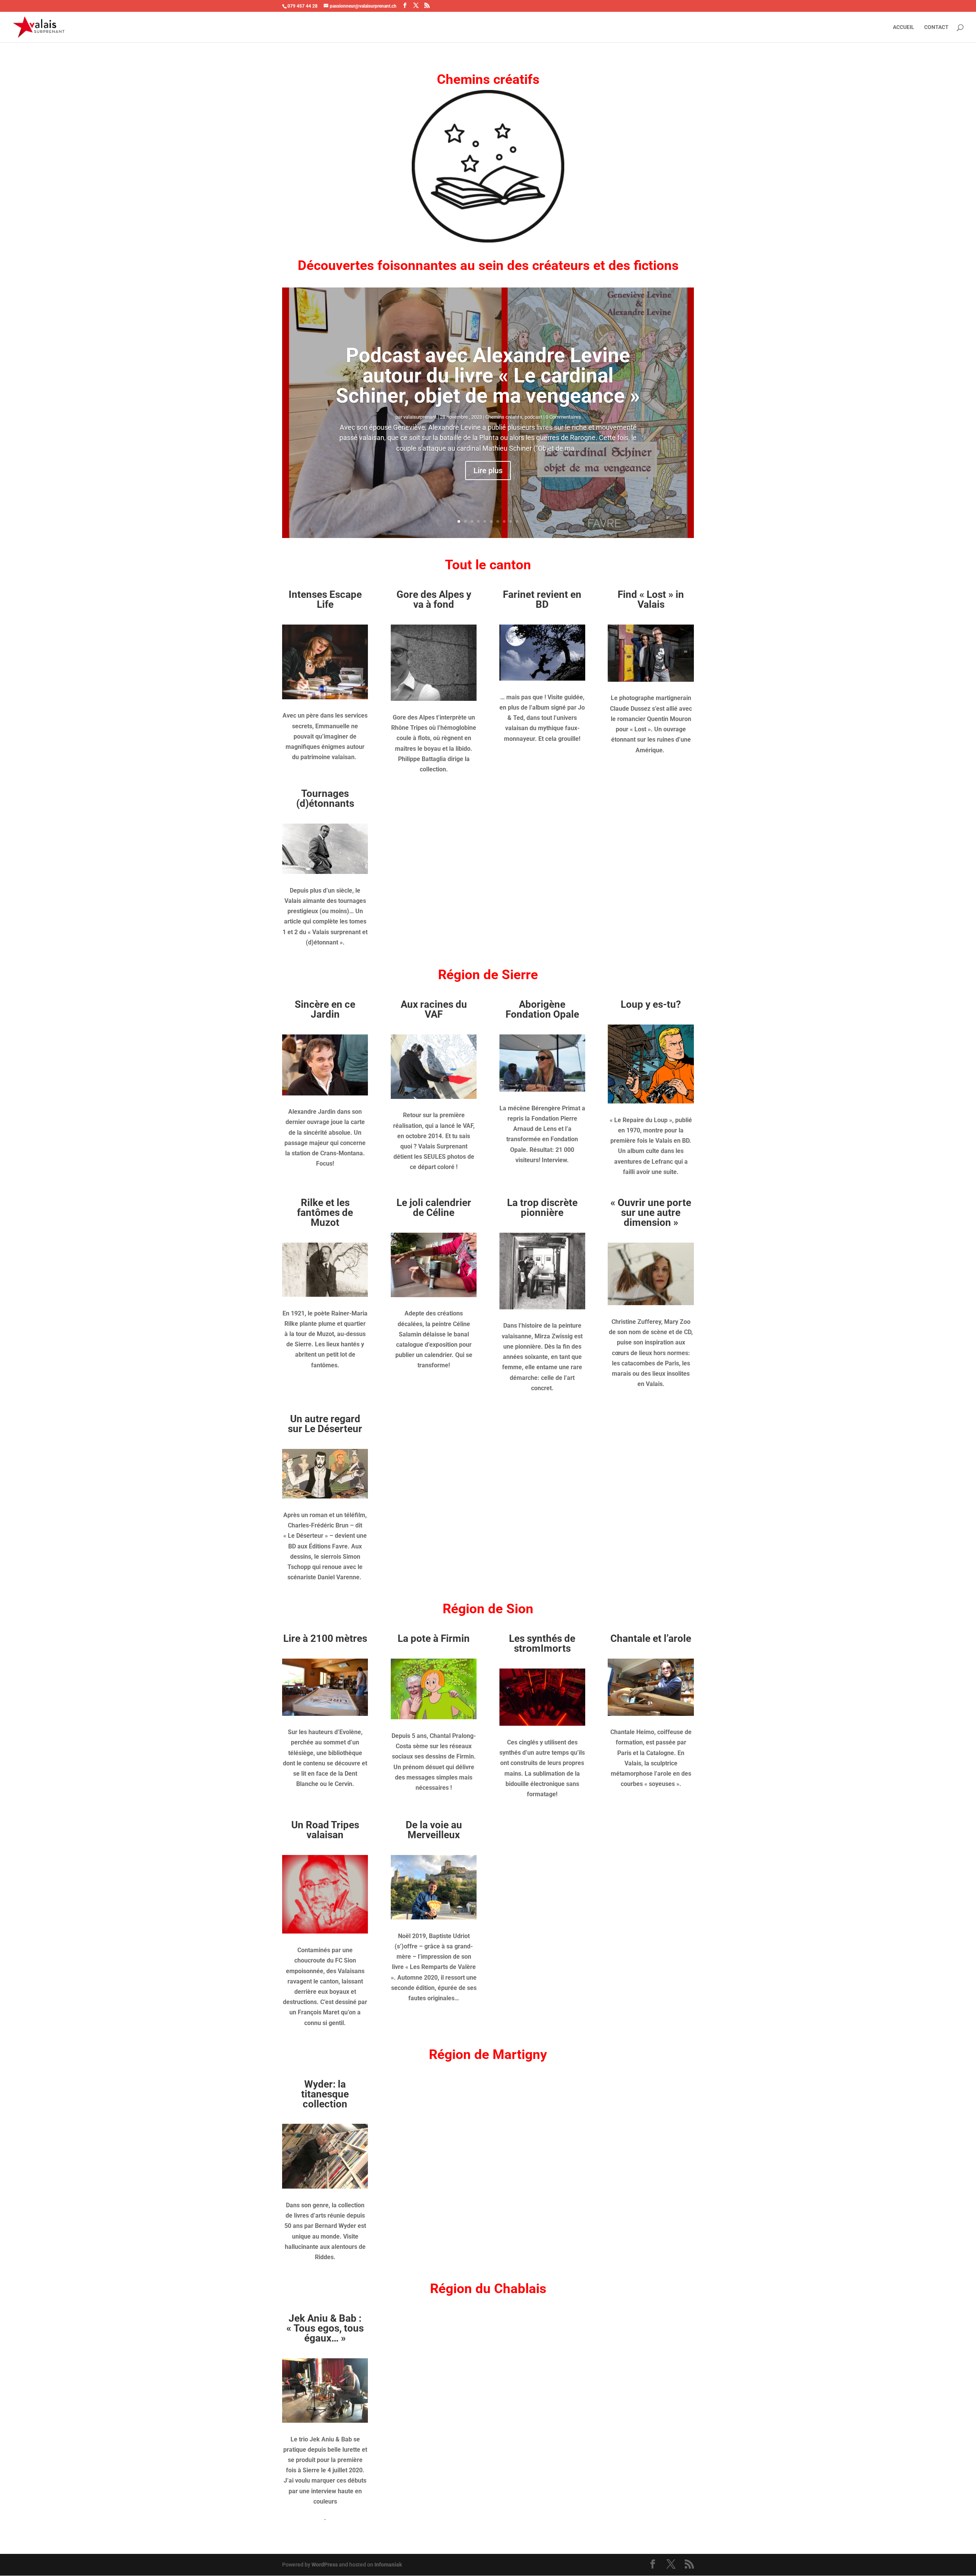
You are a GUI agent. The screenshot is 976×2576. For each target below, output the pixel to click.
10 (517, 521)
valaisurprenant (420, 417)
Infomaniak (388, 2565)
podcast (533, 417)
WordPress (325, 2565)
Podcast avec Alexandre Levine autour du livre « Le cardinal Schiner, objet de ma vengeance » (488, 376)
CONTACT (936, 27)
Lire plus (488, 471)
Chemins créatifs (504, 417)
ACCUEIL (904, 27)
